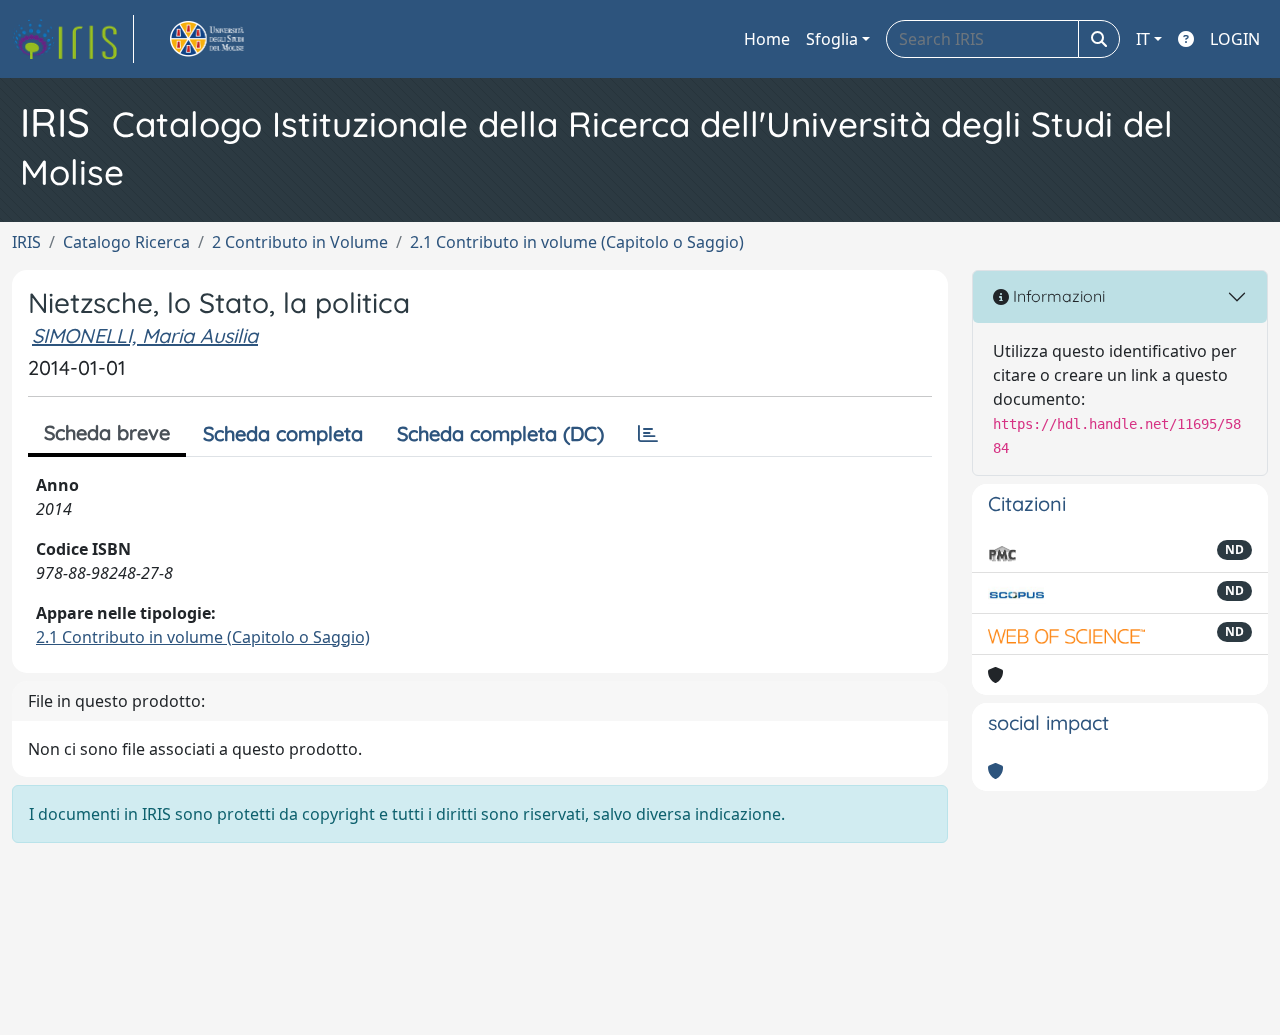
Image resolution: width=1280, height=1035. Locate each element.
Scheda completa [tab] (283, 433)
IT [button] (1143, 39)
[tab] (648, 434)
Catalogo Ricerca (126, 242)
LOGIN (1235, 39)
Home (767, 39)
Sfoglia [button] (832, 39)
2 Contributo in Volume (300, 242)
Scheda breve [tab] (107, 432)
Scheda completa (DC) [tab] (500, 433)
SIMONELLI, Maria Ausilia (145, 335)
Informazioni (1057, 296)
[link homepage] (73, 39)
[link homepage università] (230, 39)
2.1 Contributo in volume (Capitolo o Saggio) (577, 242)
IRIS (26, 242)
